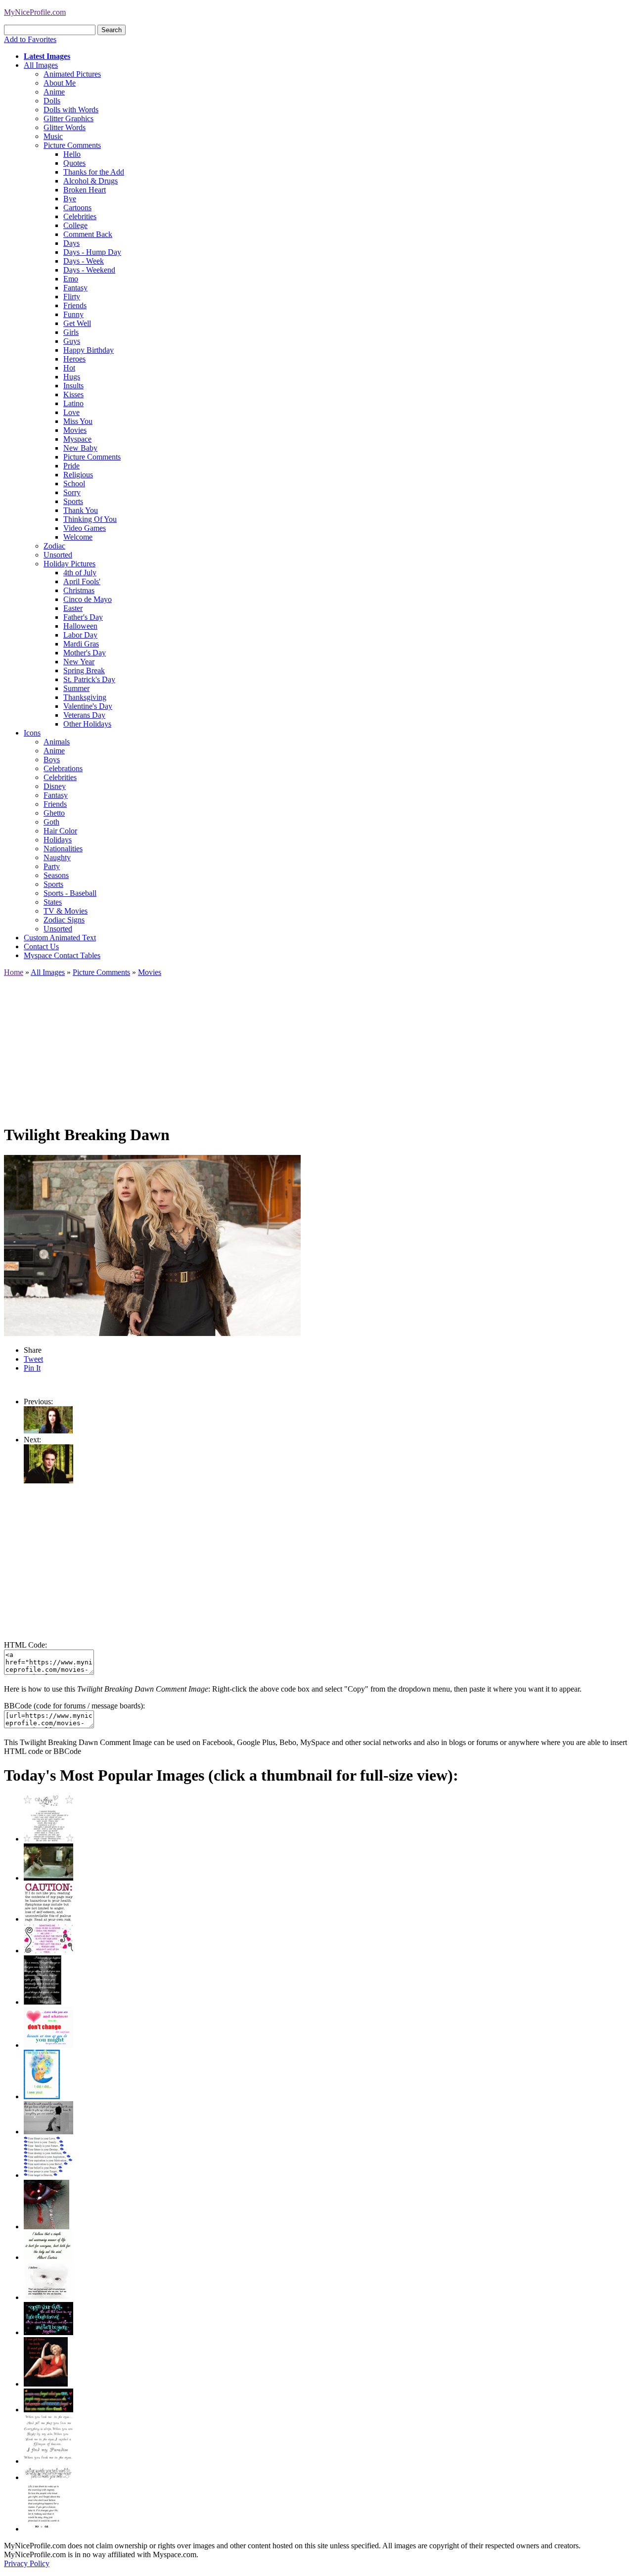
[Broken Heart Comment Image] (46, 2227)
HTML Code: (25, 1645)
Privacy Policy (27, 2563)
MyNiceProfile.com (35, 12)
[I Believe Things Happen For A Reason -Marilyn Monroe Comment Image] (43, 2002)
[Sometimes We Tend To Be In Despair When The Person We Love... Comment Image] (48, 1951)
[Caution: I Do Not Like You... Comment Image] (48, 1919)
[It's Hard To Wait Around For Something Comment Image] (48, 2132)
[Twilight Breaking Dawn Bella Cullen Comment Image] (48, 1431)
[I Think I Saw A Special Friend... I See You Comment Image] (42, 2096)
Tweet (33, 1359)
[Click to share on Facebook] (152, 1245)
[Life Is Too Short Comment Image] (43, 2529)
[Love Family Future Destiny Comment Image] (48, 2175)
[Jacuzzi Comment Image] (48, 1878)
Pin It (32, 1368)
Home (14, 972)
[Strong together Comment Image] (48, 2332)
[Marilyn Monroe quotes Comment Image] (46, 2384)
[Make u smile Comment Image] (48, 2477)
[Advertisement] (301, 1046)
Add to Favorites (30, 39)
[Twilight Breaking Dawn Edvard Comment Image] (48, 1481)
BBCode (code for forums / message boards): (74, 1706)
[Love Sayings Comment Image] (48, 1839)
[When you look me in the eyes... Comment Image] (48, 2461)
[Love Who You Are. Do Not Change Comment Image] (48, 2045)
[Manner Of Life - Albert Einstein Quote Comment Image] (48, 2257)
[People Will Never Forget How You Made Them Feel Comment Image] (48, 2410)
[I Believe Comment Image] (48, 2297)
